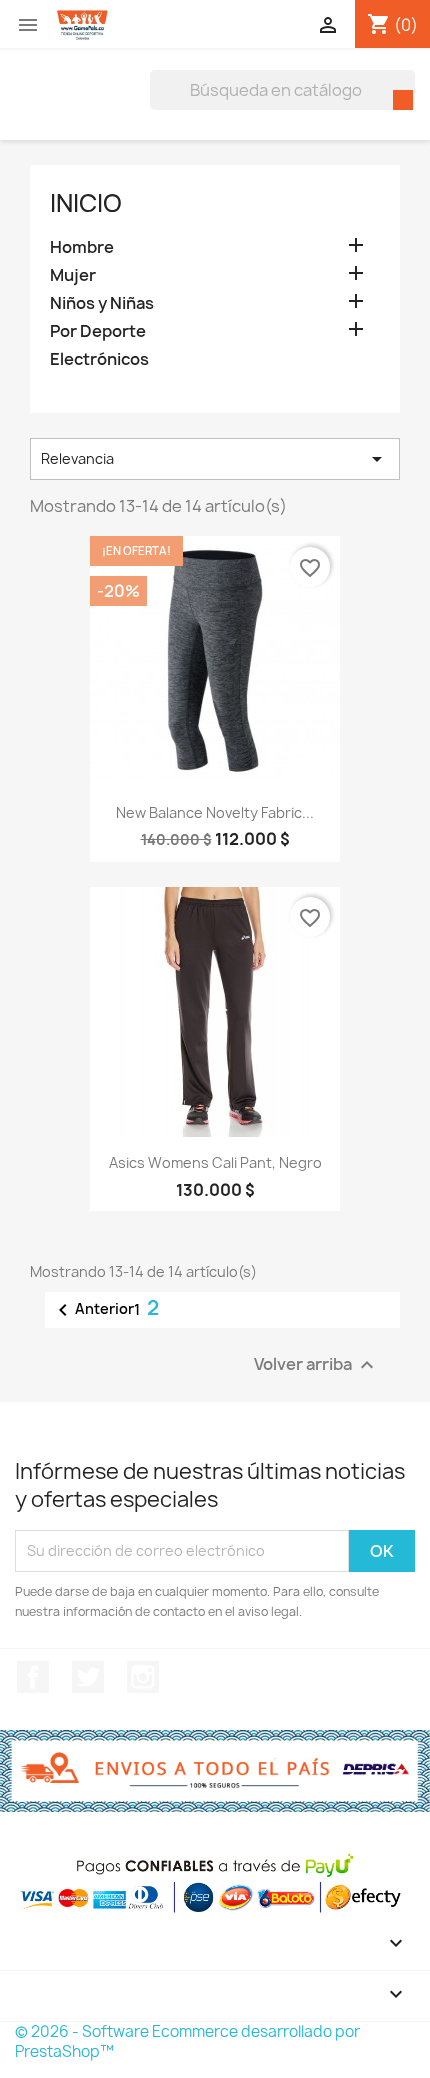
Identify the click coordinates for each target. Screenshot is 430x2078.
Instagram (143, 1677)
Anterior (92, 1310)
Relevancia (215, 459)
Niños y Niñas (102, 303)
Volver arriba (316, 1364)
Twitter (88, 1677)
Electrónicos (99, 359)
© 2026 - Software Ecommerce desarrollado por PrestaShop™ (187, 2041)
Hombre (82, 247)
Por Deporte (98, 331)
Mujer (73, 275)
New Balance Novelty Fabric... (215, 812)
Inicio (86, 203)
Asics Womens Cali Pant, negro (215, 1162)
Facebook (33, 1677)
